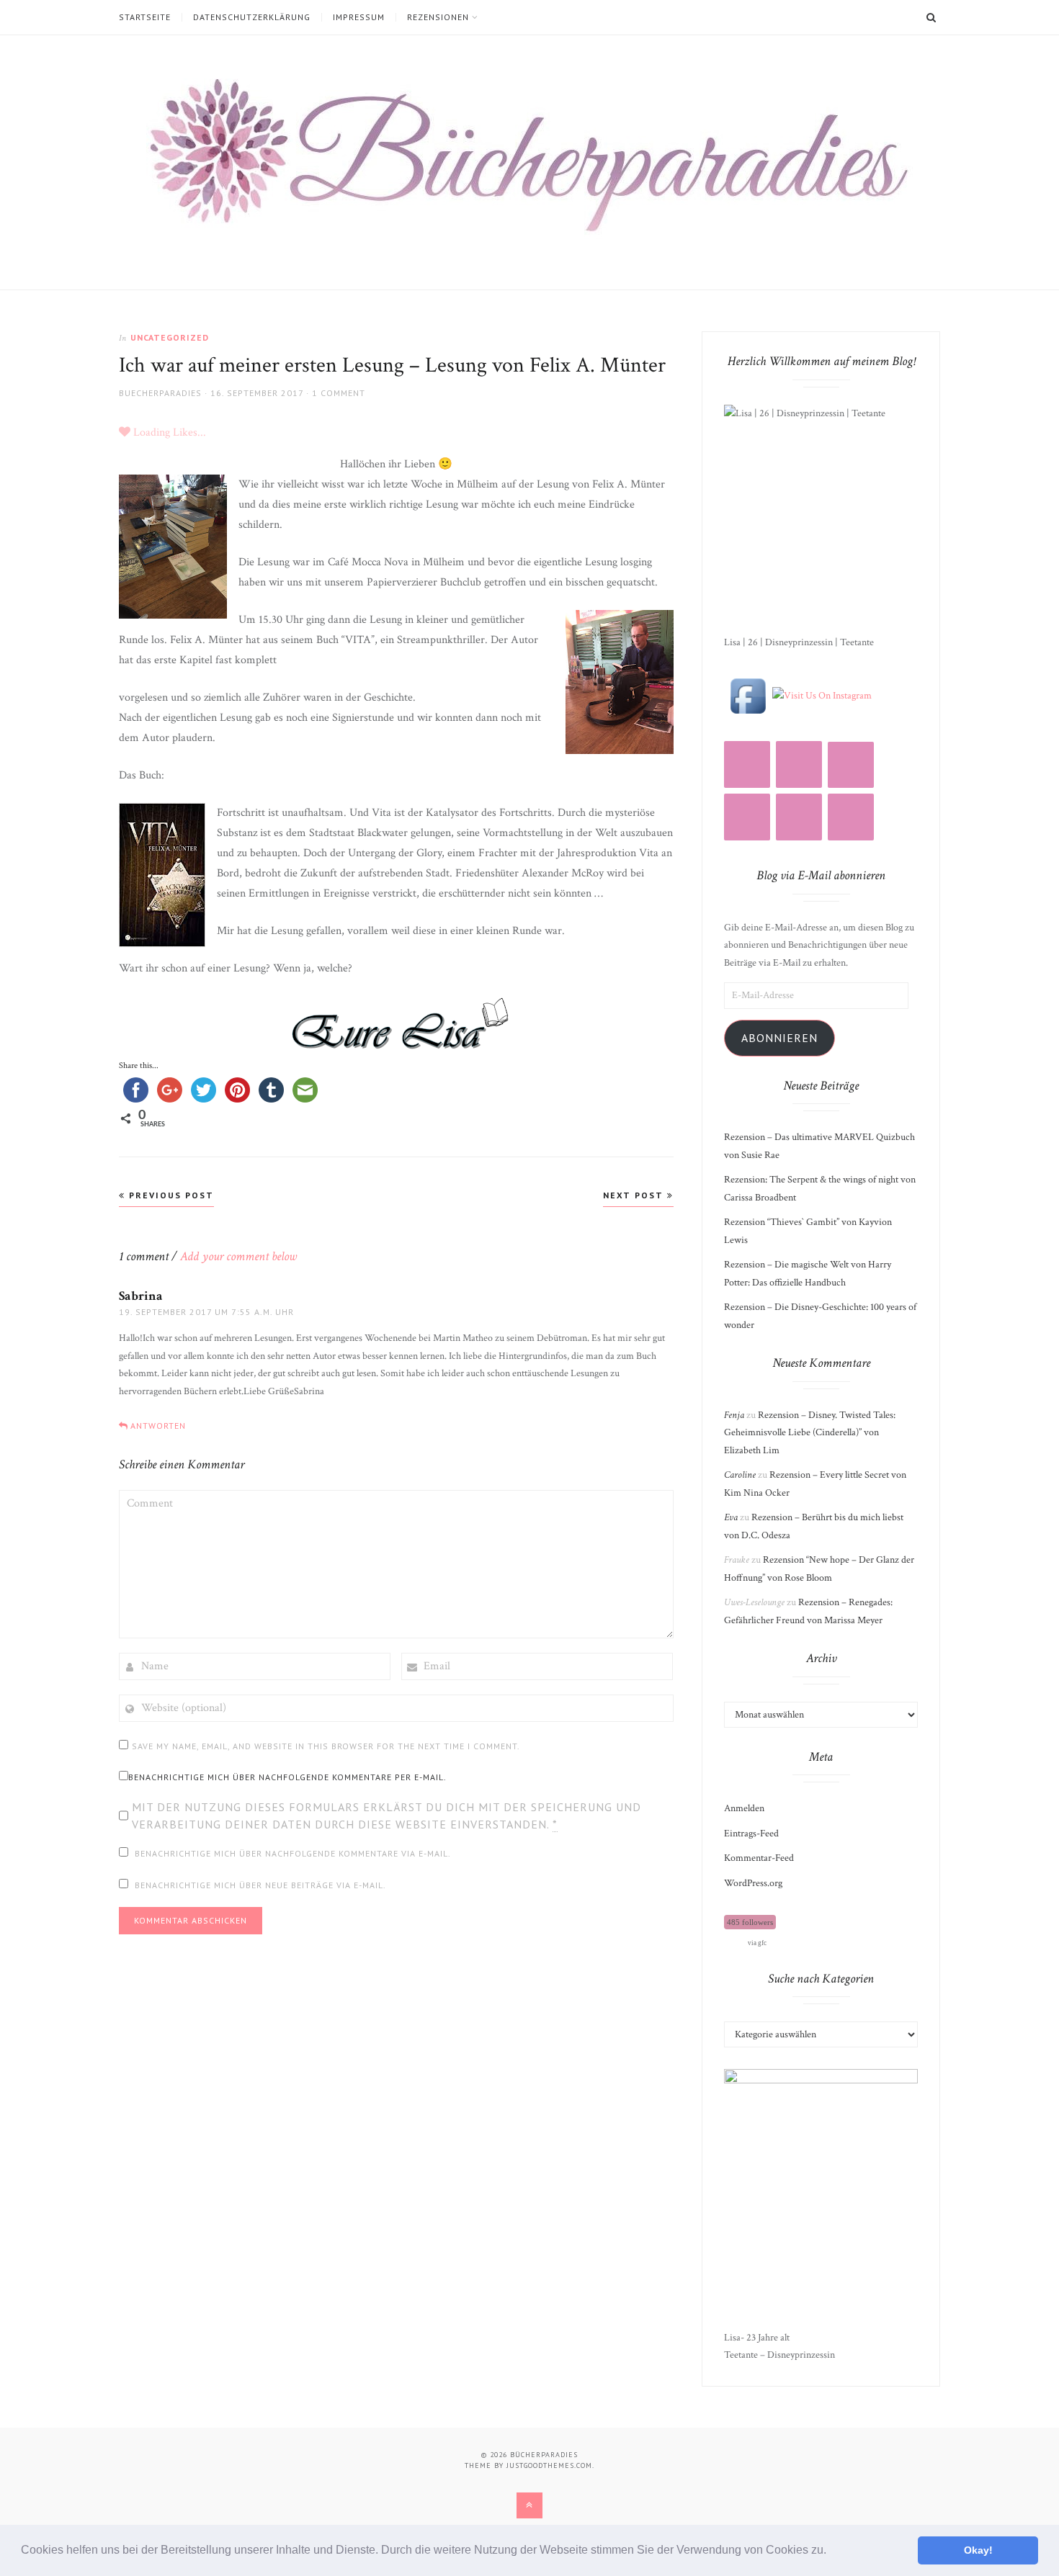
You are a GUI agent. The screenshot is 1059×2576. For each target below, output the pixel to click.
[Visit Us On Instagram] (822, 695)
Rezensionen (438, 17)
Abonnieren (779, 1038)
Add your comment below (238, 1256)
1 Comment (339, 393)
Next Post (635, 1195)
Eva (731, 1517)
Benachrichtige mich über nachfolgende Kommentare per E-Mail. (287, 1777)
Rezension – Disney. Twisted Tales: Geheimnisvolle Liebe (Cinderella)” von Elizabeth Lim (810, 1433)
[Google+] (851, 817)
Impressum (359, 17)
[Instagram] (747, 764)
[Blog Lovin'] (851, 765)
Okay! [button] (978, 2550)
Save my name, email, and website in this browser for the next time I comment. (326, 1746)
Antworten (158, 1426)
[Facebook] (747, 817)
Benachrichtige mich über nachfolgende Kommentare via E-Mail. (293, 1853)
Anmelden (744, 1808)
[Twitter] (799, 817)
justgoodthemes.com (549, 2465)
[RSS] (799, 764)
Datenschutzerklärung (252, 17)
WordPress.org (753, 1883)
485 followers (750, 1922)
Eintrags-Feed (751, 1834)
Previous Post (170, 1195)
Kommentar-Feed (759, 1858)
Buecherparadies (160, 393)
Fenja (734, 1415)
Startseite (145, 17)
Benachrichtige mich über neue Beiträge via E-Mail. (260, 1885)
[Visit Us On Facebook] (748, 695)
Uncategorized (170, 337)
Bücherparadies (544, 2455)
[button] (831, 2552)
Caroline (740, 1475)
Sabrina (141, 1296)
